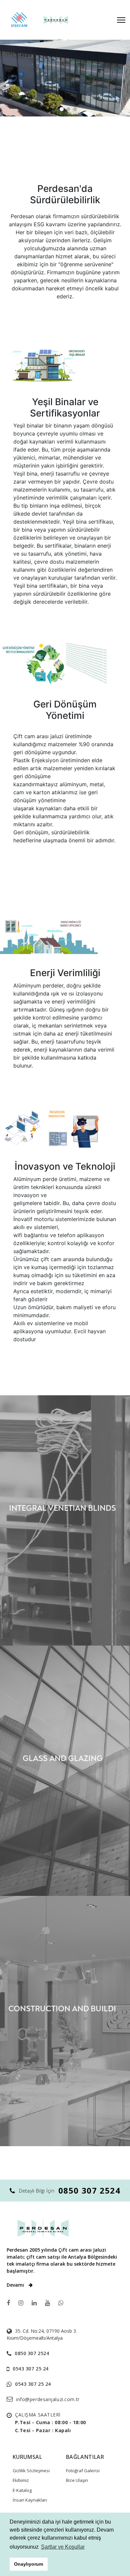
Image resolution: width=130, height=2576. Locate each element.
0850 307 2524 (89, 2190)
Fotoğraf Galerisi (83, 2471)
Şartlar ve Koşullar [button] (63, 2547)
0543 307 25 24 (31, 2369)
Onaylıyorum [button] (28, 2564)
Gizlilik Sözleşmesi (31, 2471)
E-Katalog (22, 2490)
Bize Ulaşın (77, 2480)
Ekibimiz (21, 2480)
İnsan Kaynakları (30, 2500)
